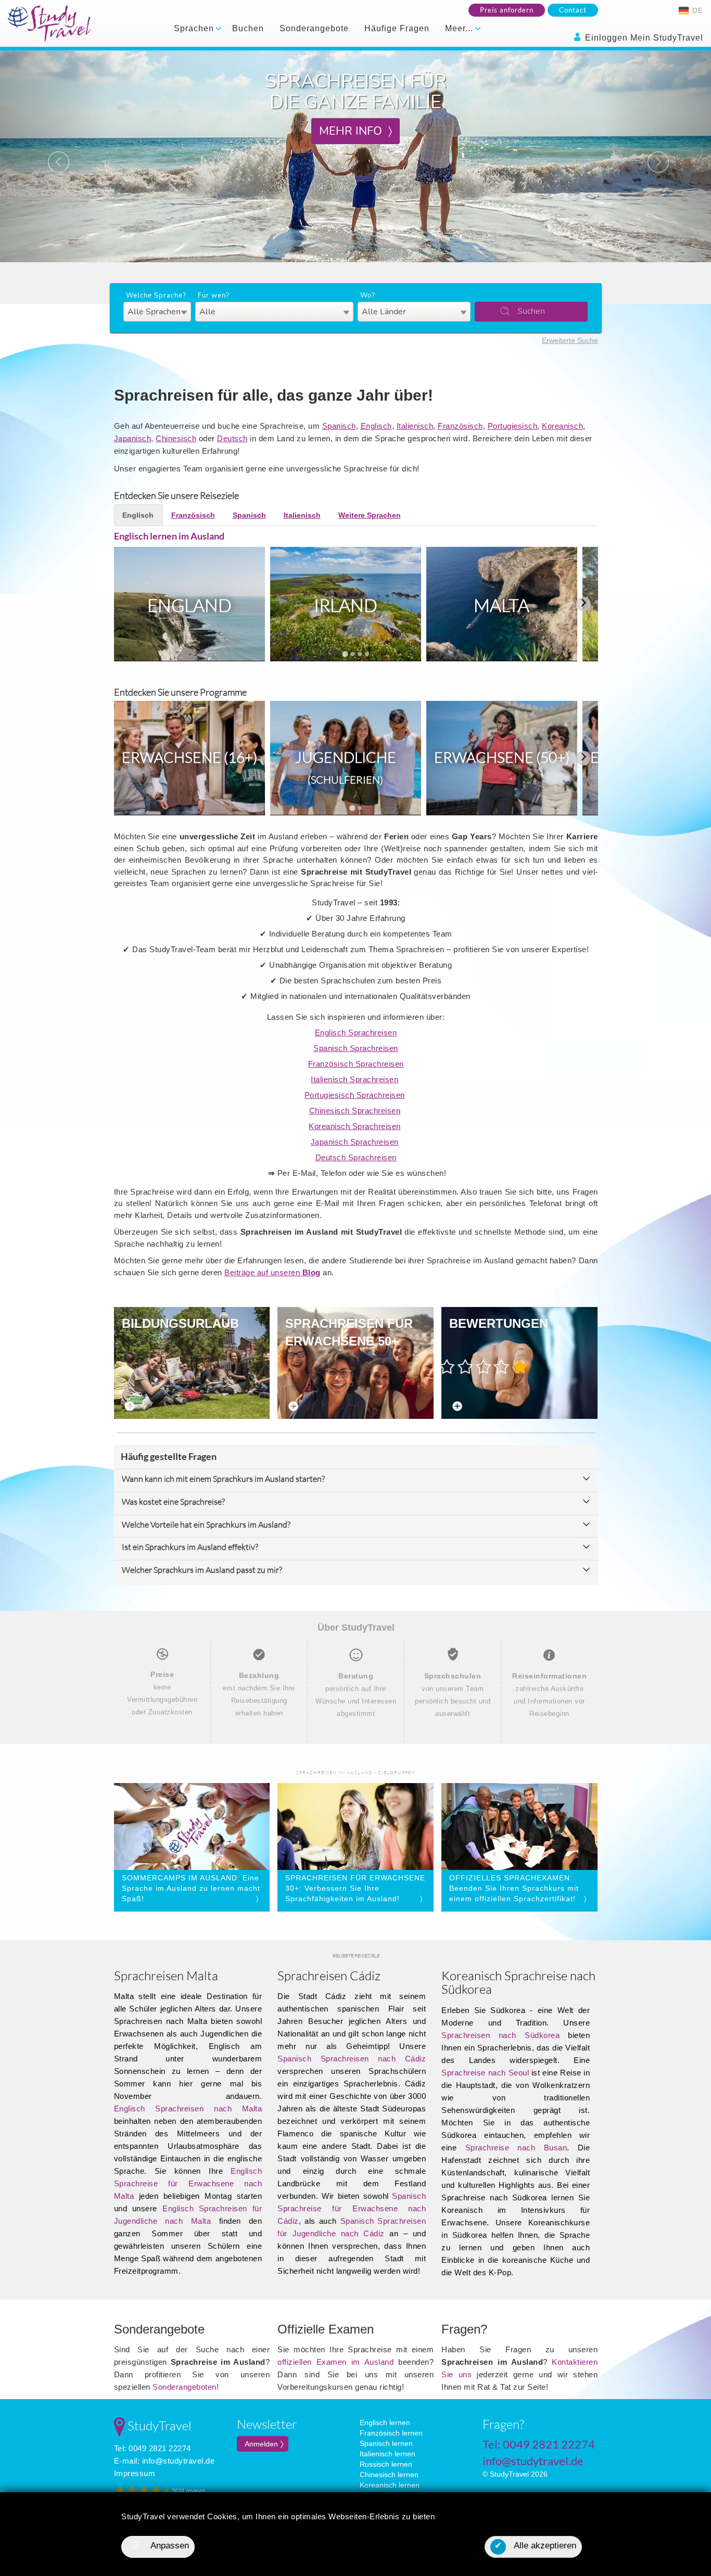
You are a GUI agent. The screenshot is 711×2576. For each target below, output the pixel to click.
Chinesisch (176, 438)
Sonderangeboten (185, 2387)
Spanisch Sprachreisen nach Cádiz (352, 2059)
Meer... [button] (460, 28)
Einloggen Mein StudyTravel (643, 38)
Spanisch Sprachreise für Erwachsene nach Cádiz (352, 2208)
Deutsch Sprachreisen (356, 1157)
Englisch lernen (385, 2423)
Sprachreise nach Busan (516, 2148)
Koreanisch (562, 426)
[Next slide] (583, 604)
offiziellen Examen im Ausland (335, 2362)
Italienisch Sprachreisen (354, 1079)
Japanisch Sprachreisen (355, 1142)
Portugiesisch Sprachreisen (355, 1095)
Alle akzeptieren (535, 2546)
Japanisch (133, 438)
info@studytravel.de (179, 2461)
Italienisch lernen (388, 2454)
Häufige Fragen (397, 28)
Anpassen (160, 2546)
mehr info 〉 (355, 131)
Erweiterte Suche (570, 340)
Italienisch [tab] (302, 515)
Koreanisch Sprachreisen (355, 1126)
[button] (53, 156)
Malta (501, 605)
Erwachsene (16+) (189, 757)
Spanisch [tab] (249, 515)
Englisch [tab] (138, 515)
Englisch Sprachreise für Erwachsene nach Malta (188, 2183)
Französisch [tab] (193, 515)
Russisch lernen (386, 2464)
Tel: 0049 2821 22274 (153, 2448)
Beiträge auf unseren (272, 1272)
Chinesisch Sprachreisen (355, 1111)
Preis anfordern (507, 10)
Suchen (531, 311)
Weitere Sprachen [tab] (370, 515)
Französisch (460, 426)
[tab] (345, 654)
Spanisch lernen (386, 2443)
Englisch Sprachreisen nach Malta (188, 2109)
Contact (573, 10)
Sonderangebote (314, 28)
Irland (346, 605)
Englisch (376, 426)
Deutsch (232, 438)
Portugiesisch (513, 426)
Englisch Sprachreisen (356, 1033)
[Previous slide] (129, 604)
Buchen (248, 28)
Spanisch (339, 426)
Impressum (135, 2473)
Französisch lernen (391, 2433)
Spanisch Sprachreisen (356, 1048)
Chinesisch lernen (389, 2475)
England (189, 605)
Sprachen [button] (195, 28)
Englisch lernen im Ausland (169, 536)
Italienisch (415, 426)
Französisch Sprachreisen (356, 1064)
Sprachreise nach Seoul (485, 2073)
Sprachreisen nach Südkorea (500, 2035)
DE (696, 10)
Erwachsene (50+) (502, 757)
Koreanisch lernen (390, 2485)
